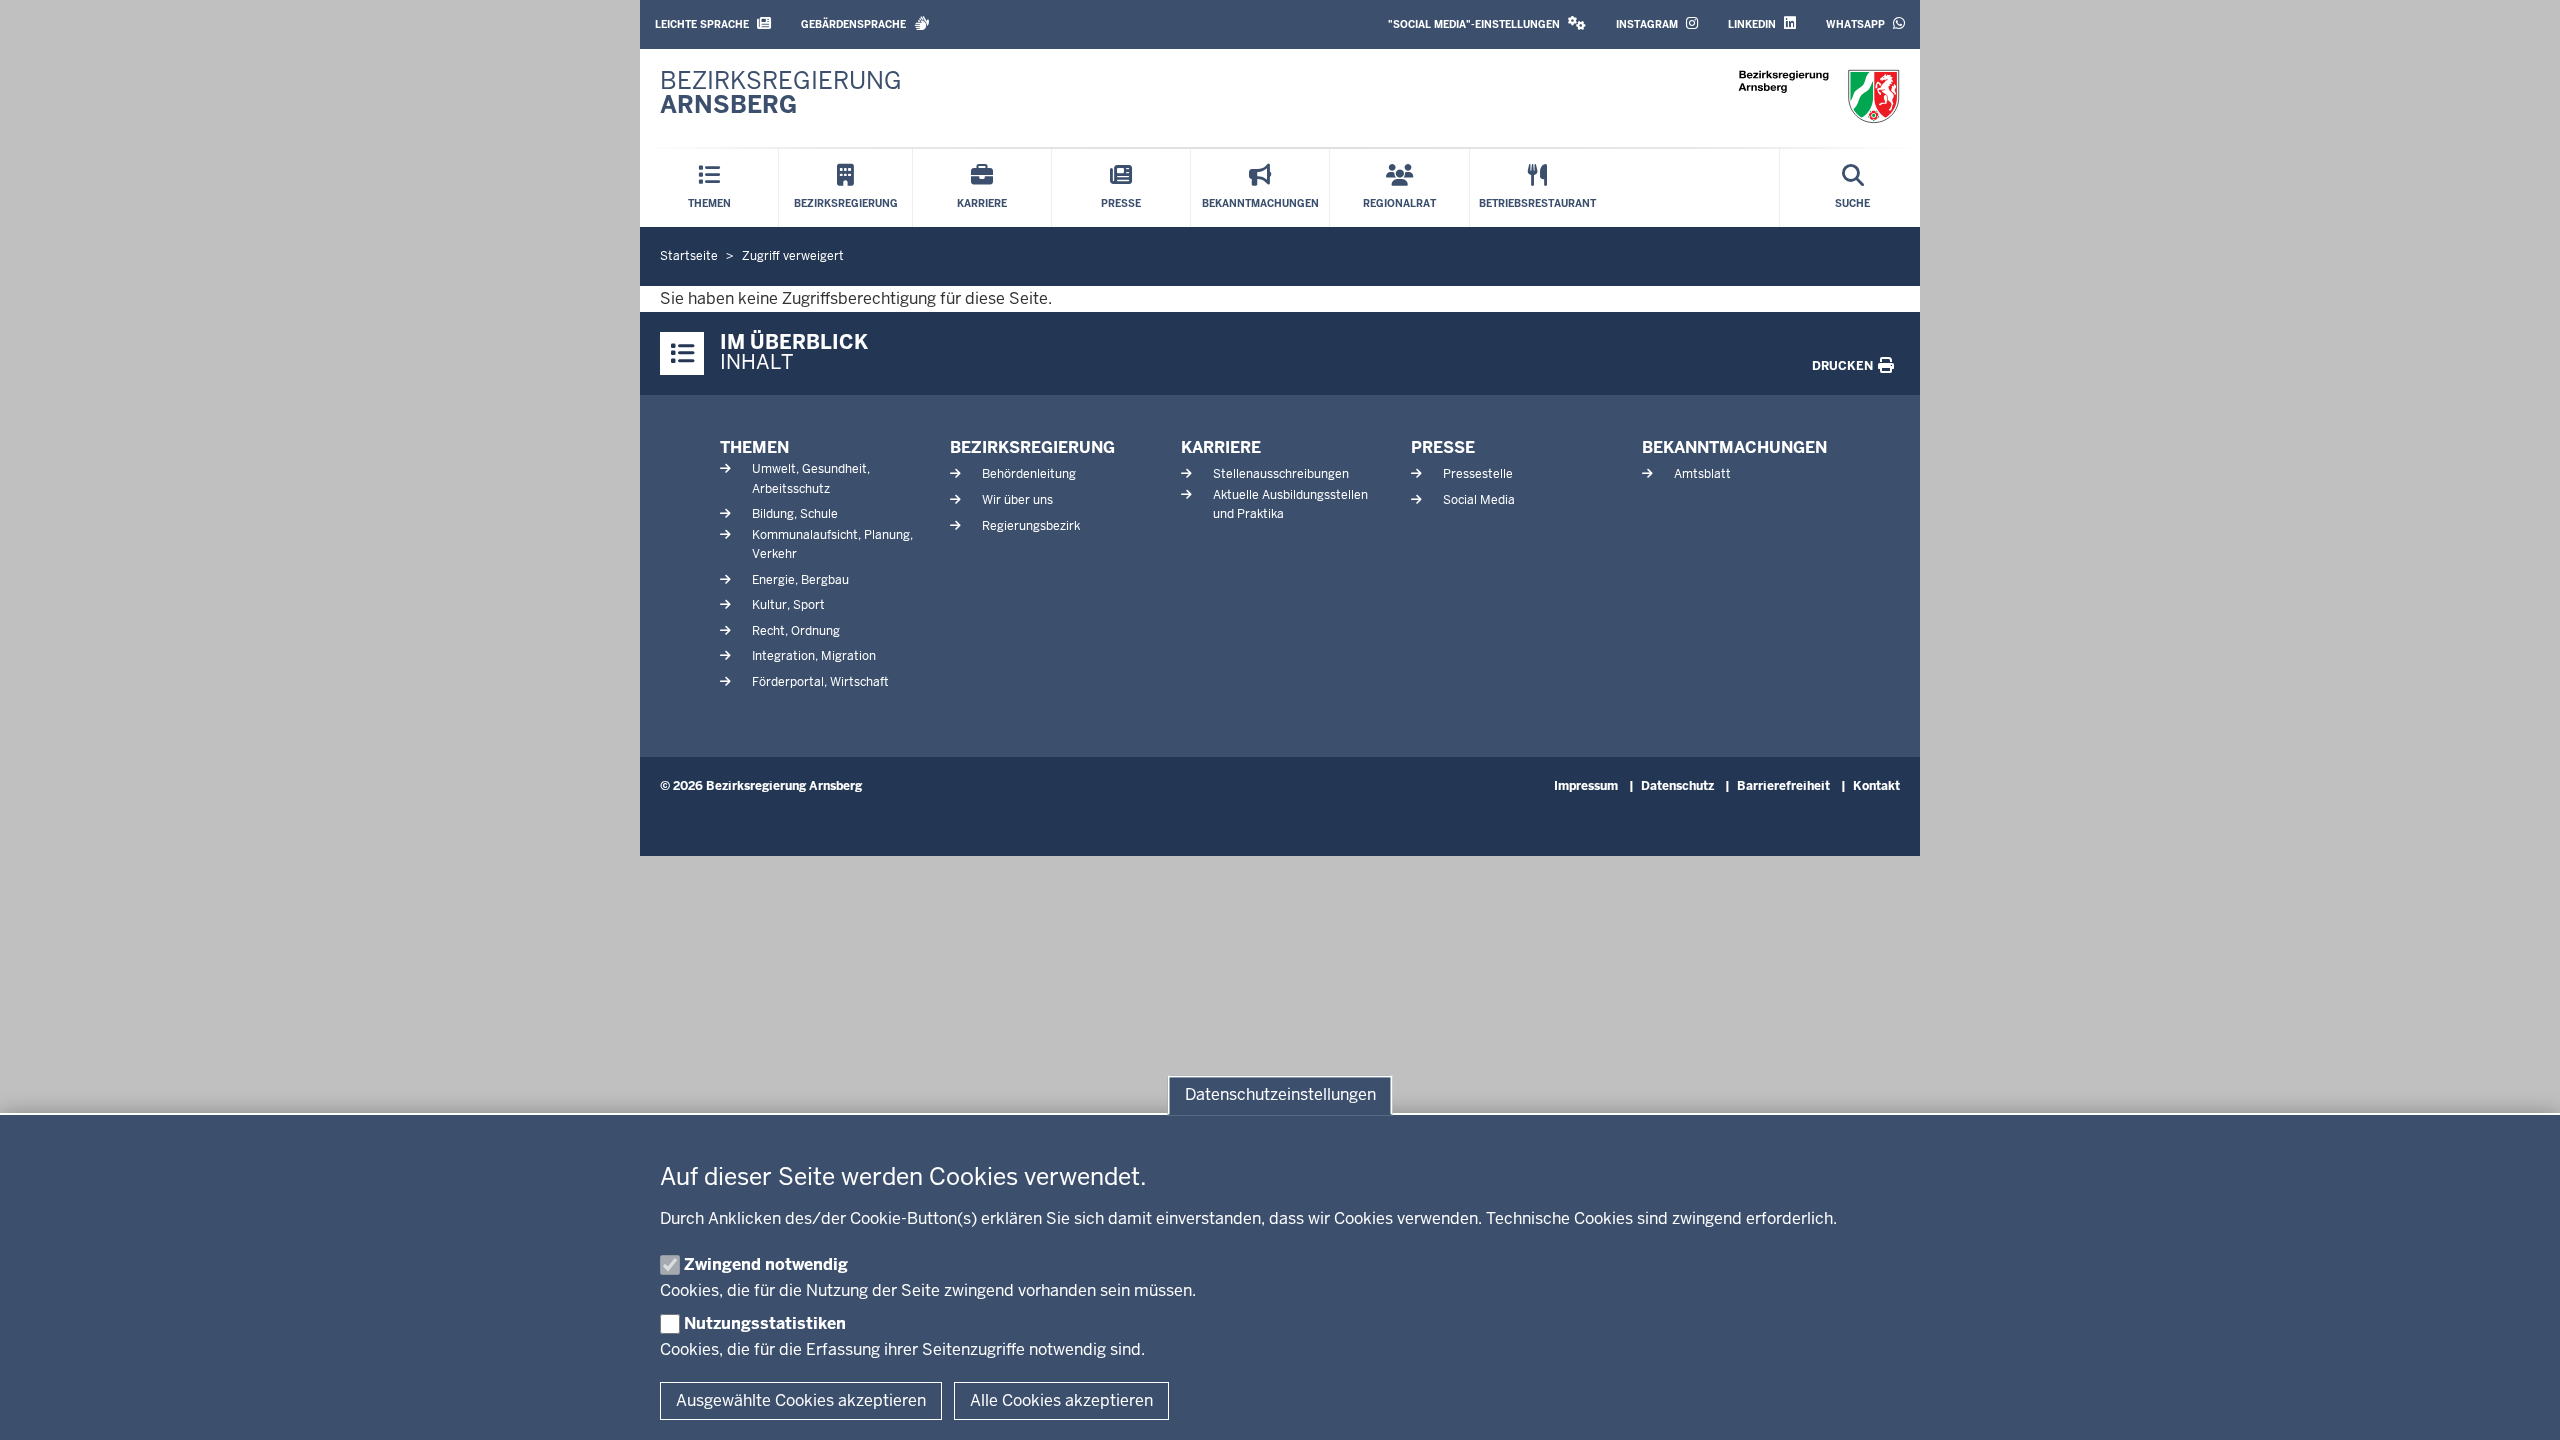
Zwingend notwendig (766, 1264)
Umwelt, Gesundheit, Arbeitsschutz (811, 478)
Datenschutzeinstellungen (1280, 1095)
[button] (1487, 24)
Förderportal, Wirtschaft (820, 682)
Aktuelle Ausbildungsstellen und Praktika (1290, 504)
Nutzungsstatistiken (765, 1323)
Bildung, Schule (795, 514)
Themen (754, 447)
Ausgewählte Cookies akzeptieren (801, 1400)
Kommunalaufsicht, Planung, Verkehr (832, 544)
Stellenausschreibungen (1281, 474)
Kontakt (1876, 786)
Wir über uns (1017, 500)
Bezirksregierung (1032, 447)
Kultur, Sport (788, 605)
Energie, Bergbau (800, 580)
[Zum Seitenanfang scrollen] (2520, 1403)
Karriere (1221, 447)
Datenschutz (1677, 786)
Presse (1443, 447)
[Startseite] (1819, 96)
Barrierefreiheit (1783, 786)
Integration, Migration (814, 656)
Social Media (1479, 500)
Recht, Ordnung (796, 631)
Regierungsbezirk (1031, 526)
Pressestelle (1478, 474)
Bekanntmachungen (1734, 447)
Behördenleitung (1029, 474)
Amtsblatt (1702, 474)
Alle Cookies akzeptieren (1061, 1400)
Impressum (1586, 786)
